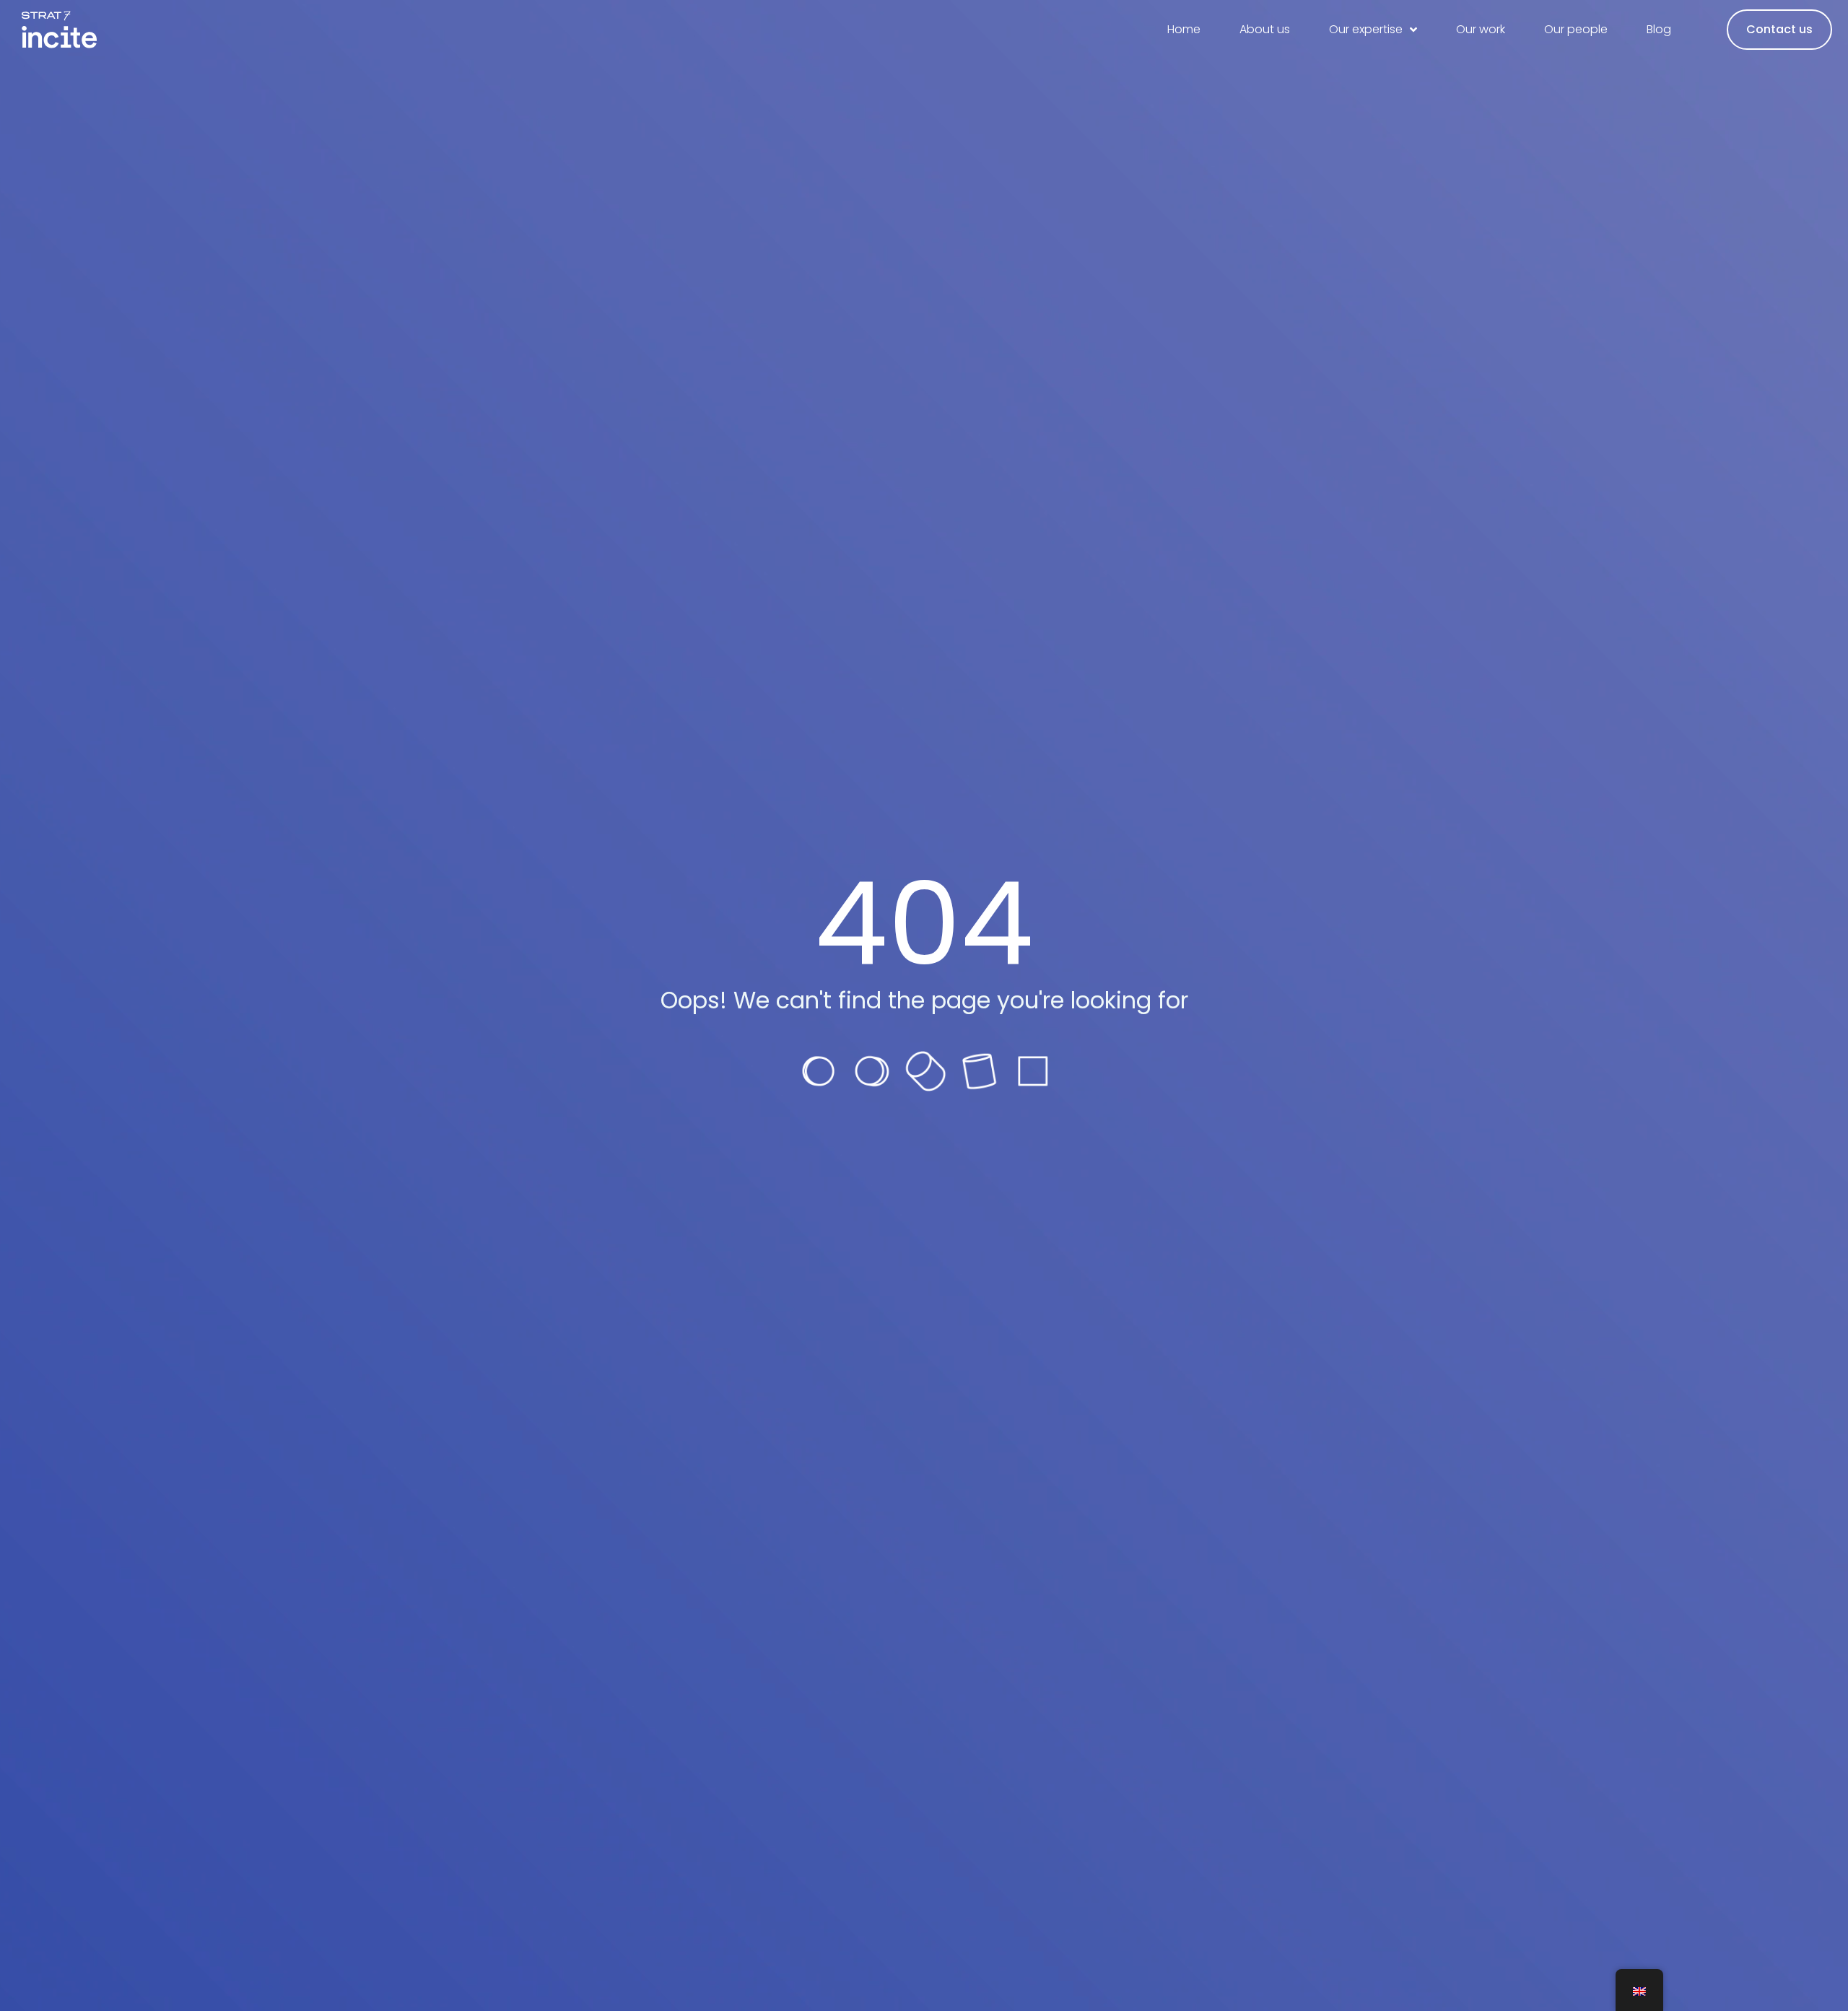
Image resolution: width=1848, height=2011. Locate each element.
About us (1265, 29)
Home (1184, 29)
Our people (1576, 29)
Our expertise (1366, 29)
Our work (1481, 29)
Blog (1659, 29)
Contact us (1779, 29)
